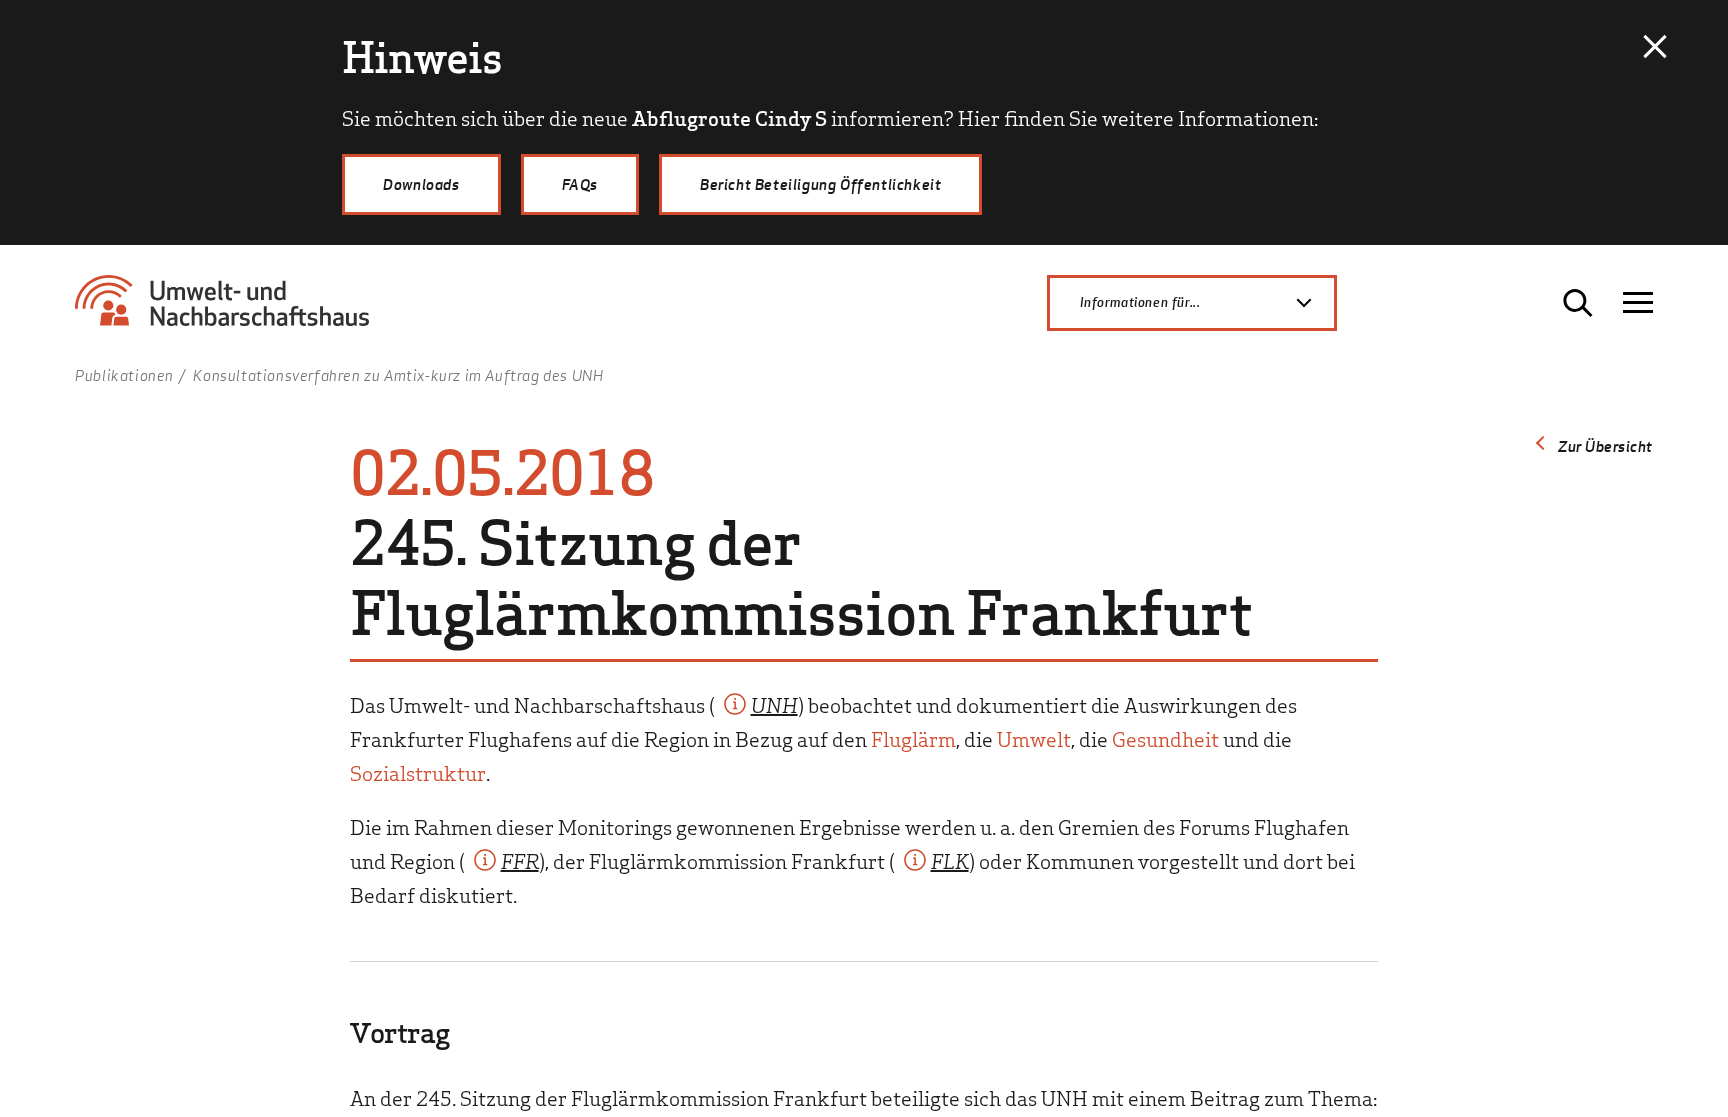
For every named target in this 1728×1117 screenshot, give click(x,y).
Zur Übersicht (1605, 446)
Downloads (421, 184)
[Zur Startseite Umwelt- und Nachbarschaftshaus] (230, 310)
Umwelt (1034, 738)
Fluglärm (913, 738)
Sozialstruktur (418, 772)
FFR (520, 860)
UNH (774, 704)
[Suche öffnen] (1578, 303)
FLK (950, 860)
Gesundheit (1165, 738)
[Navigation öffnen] (1638, 303)
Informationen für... (1140, 302)
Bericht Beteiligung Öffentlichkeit (820, 184)
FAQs (580, 184)
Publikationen (124, 375)
